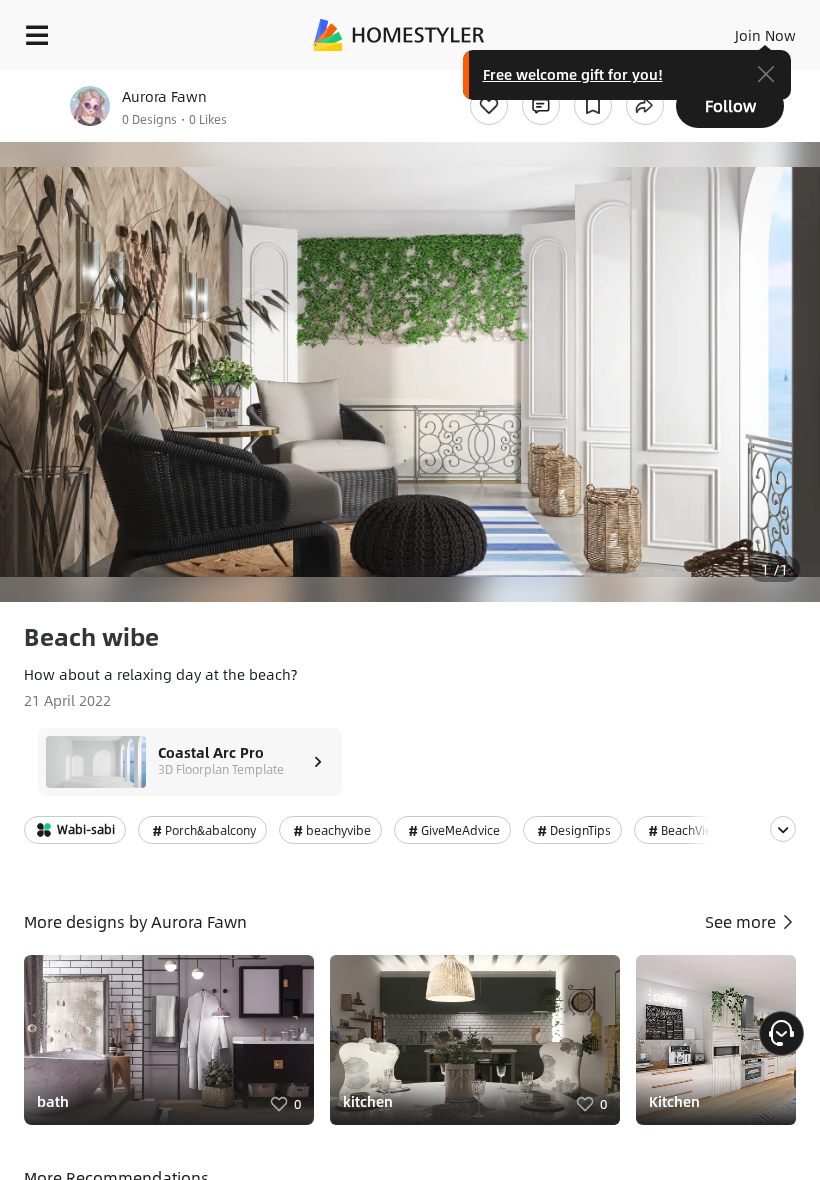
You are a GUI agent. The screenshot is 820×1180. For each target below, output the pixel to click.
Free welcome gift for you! (573, 74)
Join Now (765, 35)
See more (742, 921)
